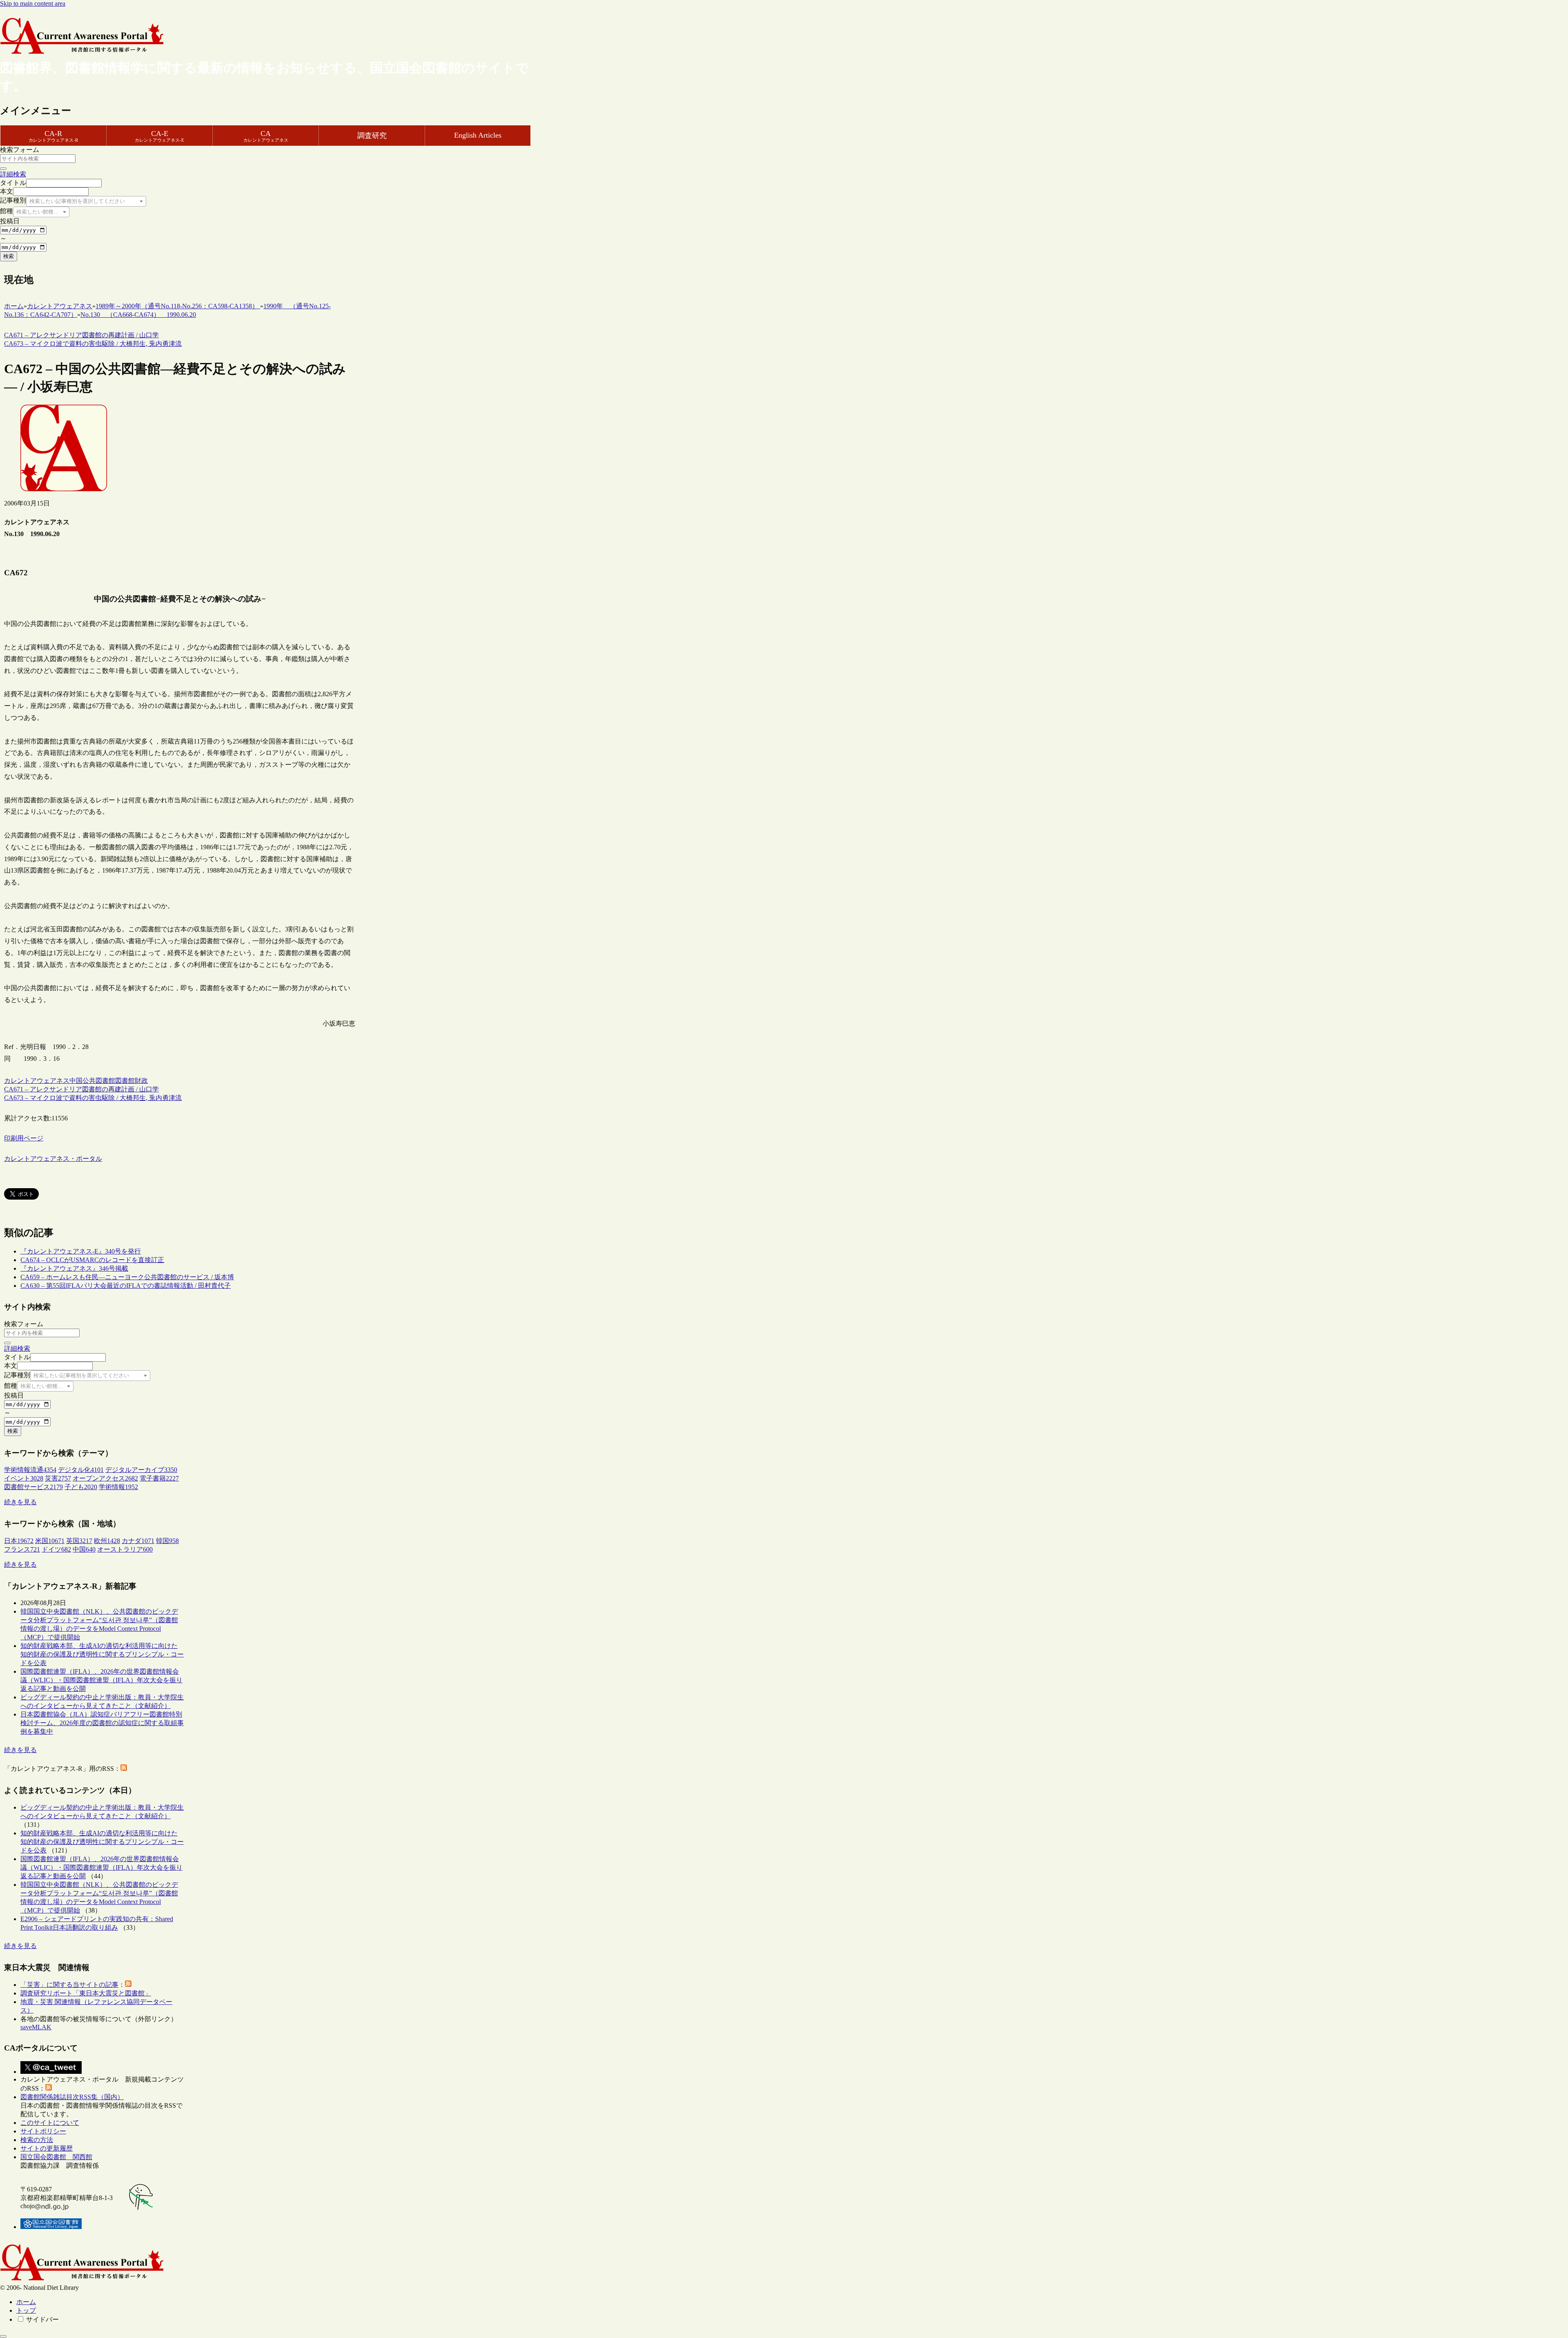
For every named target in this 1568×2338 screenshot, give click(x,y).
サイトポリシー (43, 2131)
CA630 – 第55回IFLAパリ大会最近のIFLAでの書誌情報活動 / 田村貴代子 (126, 1286)
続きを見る (20, 1502)
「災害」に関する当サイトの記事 (69, 1985)
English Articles (478, 135)
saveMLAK (36, 2027)
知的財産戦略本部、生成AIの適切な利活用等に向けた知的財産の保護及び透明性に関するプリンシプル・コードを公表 (102, 1654)
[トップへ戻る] (3, 2336)
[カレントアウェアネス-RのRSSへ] (124, 1769)
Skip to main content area (33, 3)
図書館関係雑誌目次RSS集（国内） (72, 2097)
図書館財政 (131, 1081)
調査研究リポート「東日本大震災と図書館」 (86, 1993)
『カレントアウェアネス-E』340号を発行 (81, 1251)
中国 (76, 1081)
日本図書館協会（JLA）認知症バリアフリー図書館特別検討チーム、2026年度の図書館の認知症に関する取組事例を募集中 (102, 1723)
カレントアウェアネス (37, 1081)
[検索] (3, 169)
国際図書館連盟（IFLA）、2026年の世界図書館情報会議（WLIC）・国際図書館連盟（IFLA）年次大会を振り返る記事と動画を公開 (101, 1680)
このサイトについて (50, 2123)
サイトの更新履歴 (47, 2148)
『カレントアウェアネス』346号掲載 (74, 1268)
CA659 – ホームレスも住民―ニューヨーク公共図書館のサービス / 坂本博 (127, 1277)
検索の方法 (37, 2140)
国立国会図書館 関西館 (56, 2157)
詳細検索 (13, 174)
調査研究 (372, 136)
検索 (9, 256)
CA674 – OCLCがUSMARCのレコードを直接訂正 (92, 1260)
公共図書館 (99, 1081)
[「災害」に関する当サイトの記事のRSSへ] (128, 1985)
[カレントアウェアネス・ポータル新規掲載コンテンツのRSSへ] (49, 2088)
